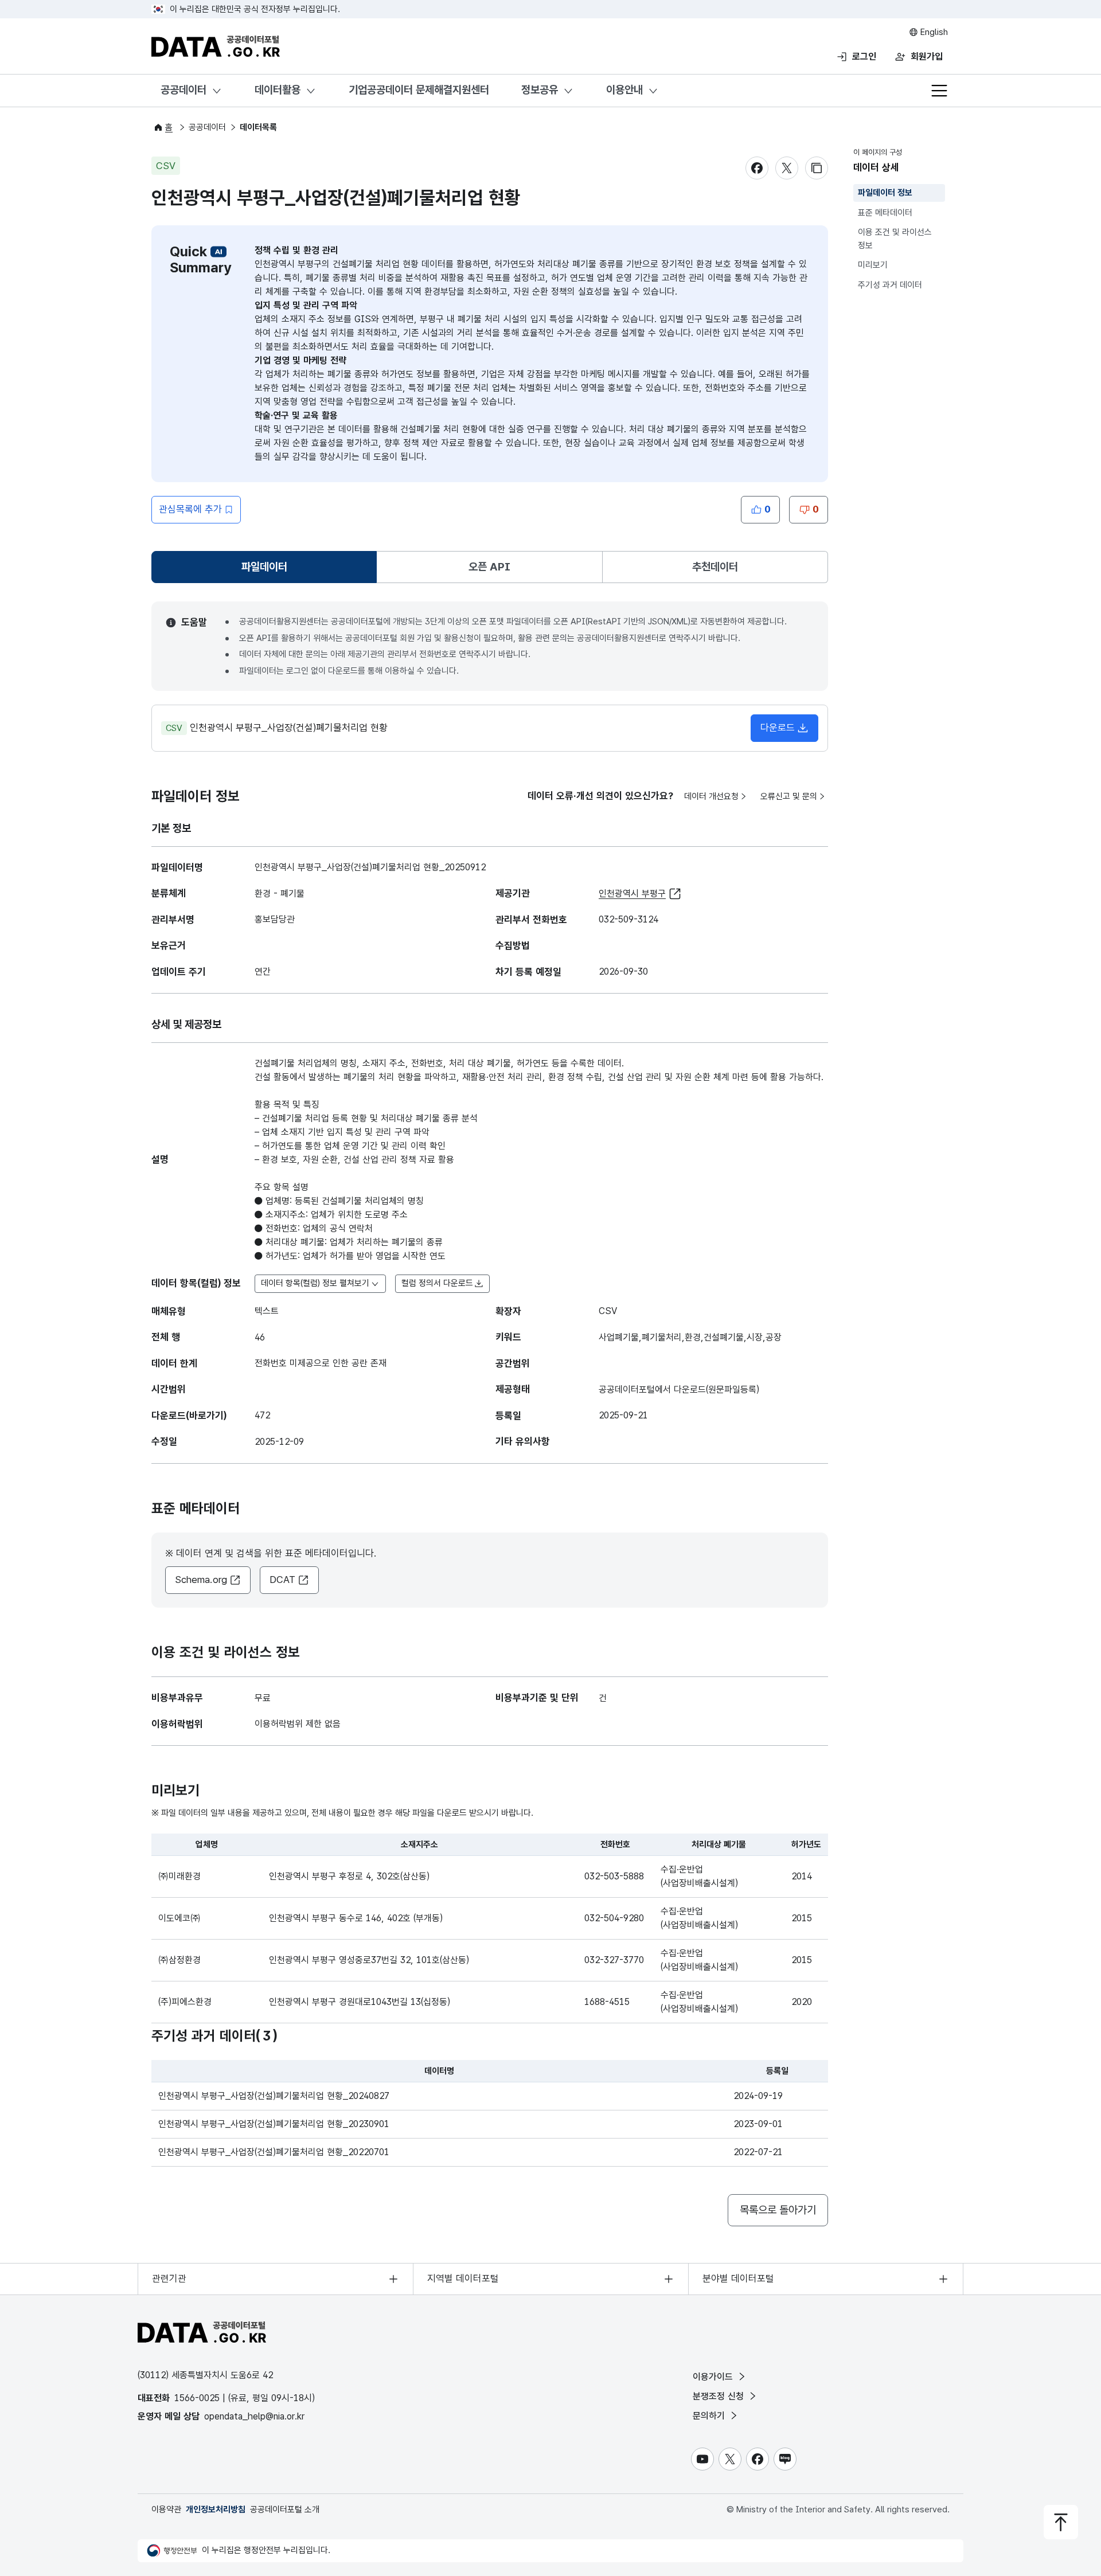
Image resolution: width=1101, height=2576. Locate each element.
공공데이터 (183, 90)
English (933, 32)
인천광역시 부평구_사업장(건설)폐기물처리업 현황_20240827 (274, 2096)
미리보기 (873, 265)
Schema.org (201, 1580)
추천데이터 (715, 567)
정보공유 (540, 90)
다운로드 (778, 728)
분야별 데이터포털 (738, 2278)
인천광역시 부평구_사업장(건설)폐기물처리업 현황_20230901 (274, 2124)
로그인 (864, 56)
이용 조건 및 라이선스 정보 (895, 239)
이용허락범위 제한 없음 (298, 1724)
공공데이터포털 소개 (285, 2509)
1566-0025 (197, 2398)
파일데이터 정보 (885, 193)
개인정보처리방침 (216, 2509)
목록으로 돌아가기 (778, 2210)
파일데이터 (267, 571)
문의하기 (710, 2416)
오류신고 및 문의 (789, 796)
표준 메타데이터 (885, 213)
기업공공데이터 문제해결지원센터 (419, 90)
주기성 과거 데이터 (890, 285)
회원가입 (927, 56)
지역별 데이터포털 (463, 2278)
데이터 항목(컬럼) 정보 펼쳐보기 (315, 1283)
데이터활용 (278, 90)
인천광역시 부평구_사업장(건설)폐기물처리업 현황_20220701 (274, 2152)
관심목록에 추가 (190, 509)
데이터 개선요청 (711, 796)
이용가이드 (714, 2377)
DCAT (282, 1580)
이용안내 (624, 90)
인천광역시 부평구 (632, 894)
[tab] (264, 567)
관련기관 (169, 2278)
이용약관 (166, 2509)
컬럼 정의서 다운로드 (437, 1283)
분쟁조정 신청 (720, 2396)
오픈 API (489, 567)
